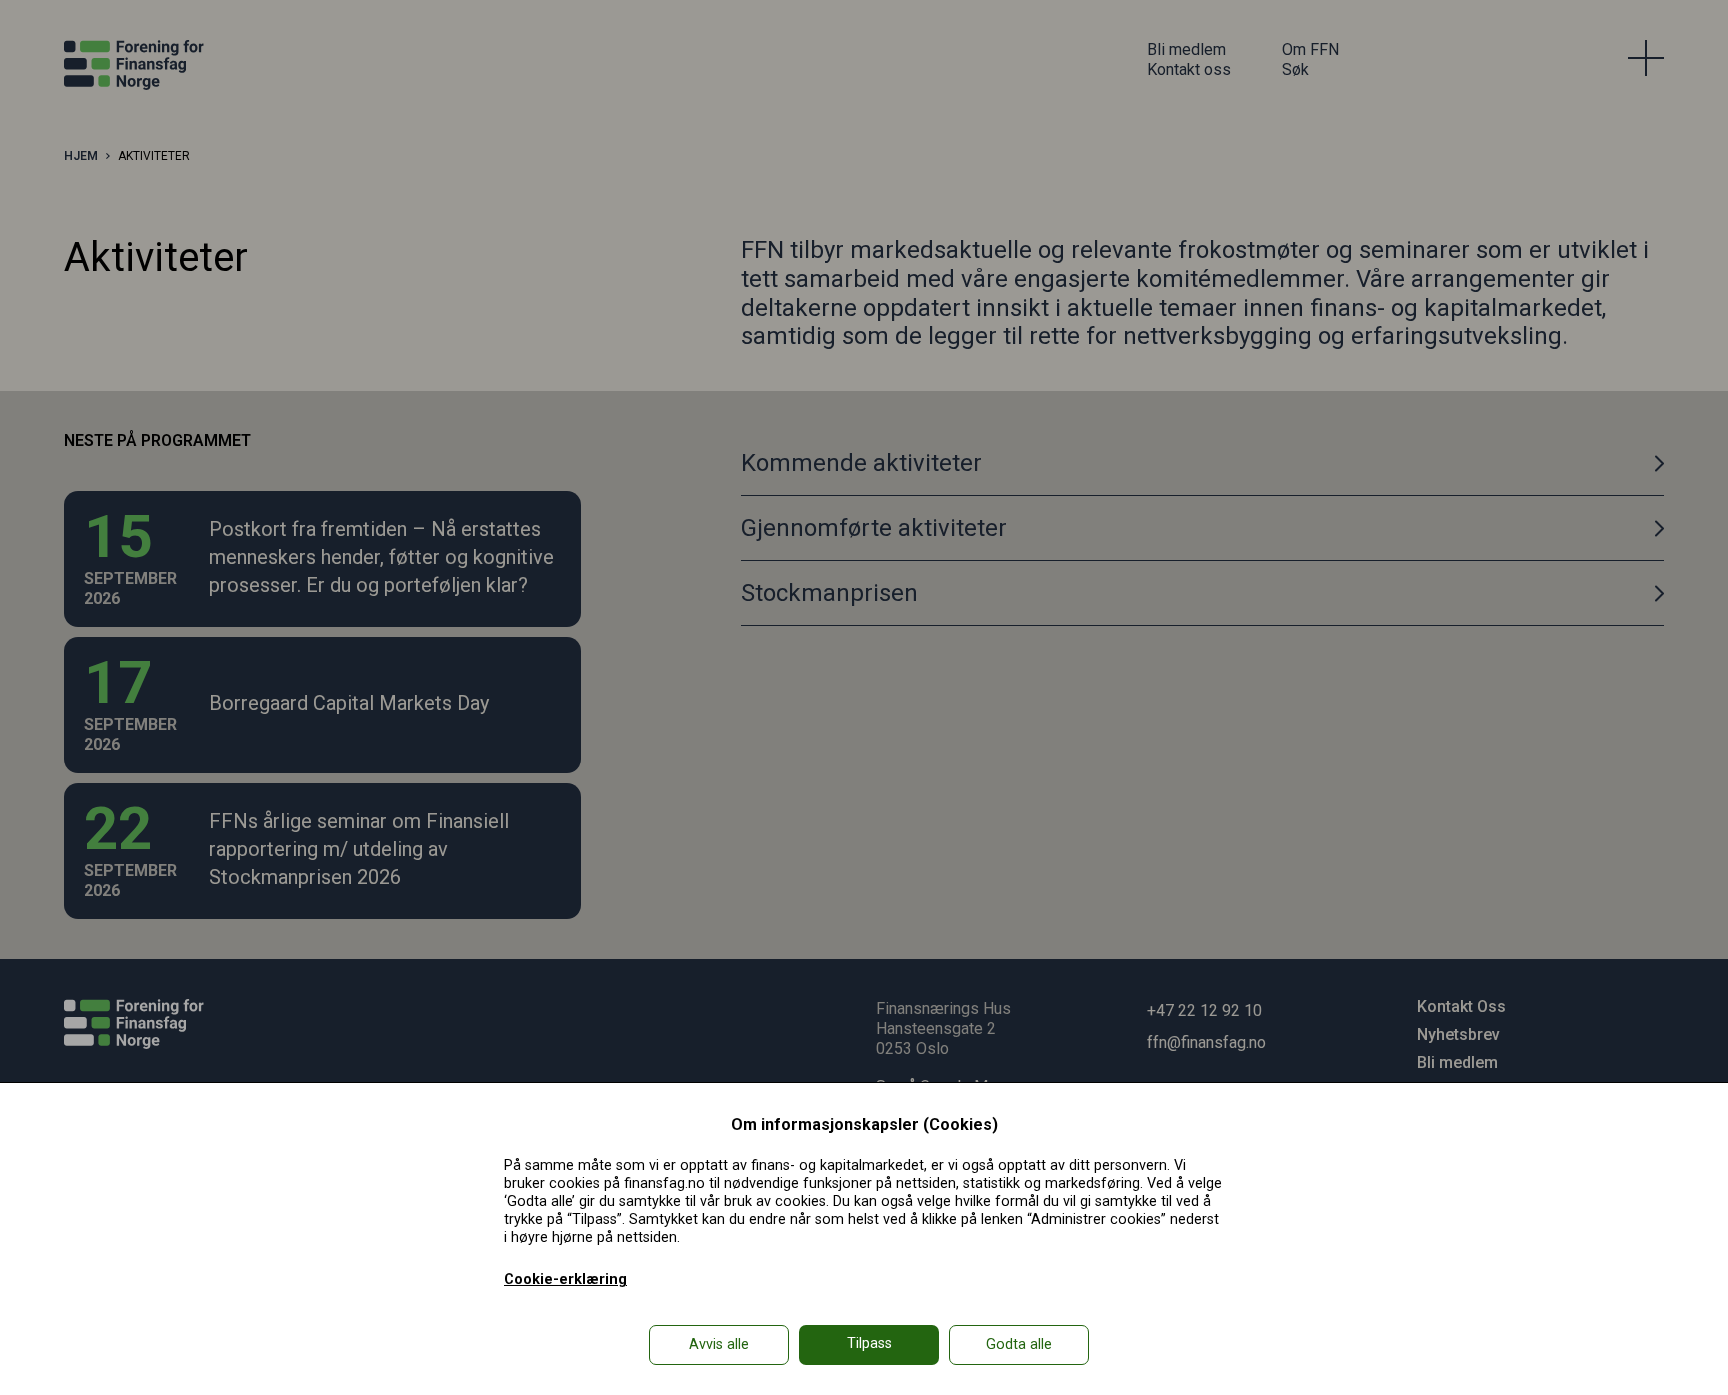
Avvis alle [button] (719, 1344)
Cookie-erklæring (565, 1279)
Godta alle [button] (1019, 1344)
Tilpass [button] (869, 1343)
